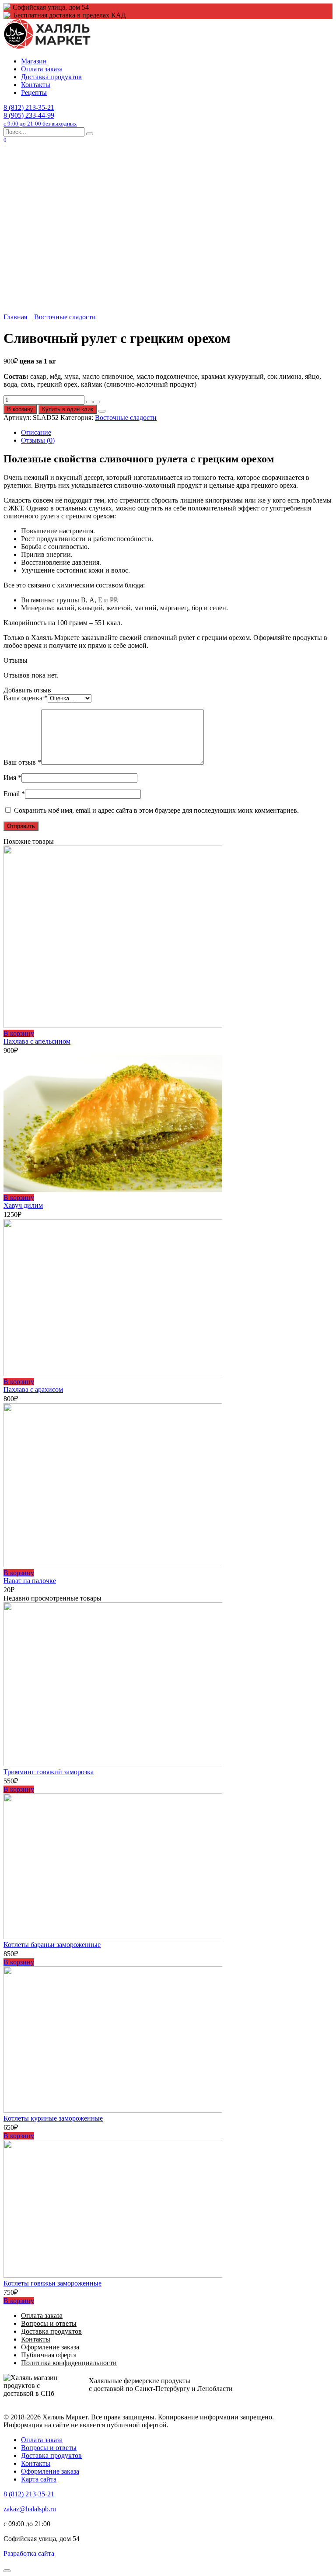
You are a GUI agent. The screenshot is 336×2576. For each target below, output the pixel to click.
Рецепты (34, 93)
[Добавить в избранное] (102, 411)
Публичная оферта (49, 2355)
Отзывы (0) (38, 440)
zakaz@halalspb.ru (30, 2509)
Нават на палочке (30, 1581)
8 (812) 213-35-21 (29, 107)
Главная (15, 317)
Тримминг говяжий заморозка (49, 1772)
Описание (36, 432)
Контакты (36, 85)
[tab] (177, 433)
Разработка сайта (29, 2553)
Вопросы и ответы (49, 2323)
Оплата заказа (42, 69)
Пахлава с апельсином (37, 1041)
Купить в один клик (68, 409)
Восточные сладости (65, 317)
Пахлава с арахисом (33, 1389)
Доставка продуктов (51, 77)
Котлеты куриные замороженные (53, 2118)
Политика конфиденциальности (69, 2363)
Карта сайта (39, 2479)
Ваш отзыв (22, 762)
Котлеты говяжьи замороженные (52, 2283)
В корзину (20, 409)
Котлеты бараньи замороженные (52, 1945)
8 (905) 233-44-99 (40, 119)
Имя (12, 778)
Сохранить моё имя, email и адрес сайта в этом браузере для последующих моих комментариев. (156, 810)
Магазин (34, 61)
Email (14, 794)
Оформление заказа (50, 2347)
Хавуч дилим (23, 1205)
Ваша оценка (26, 698)
